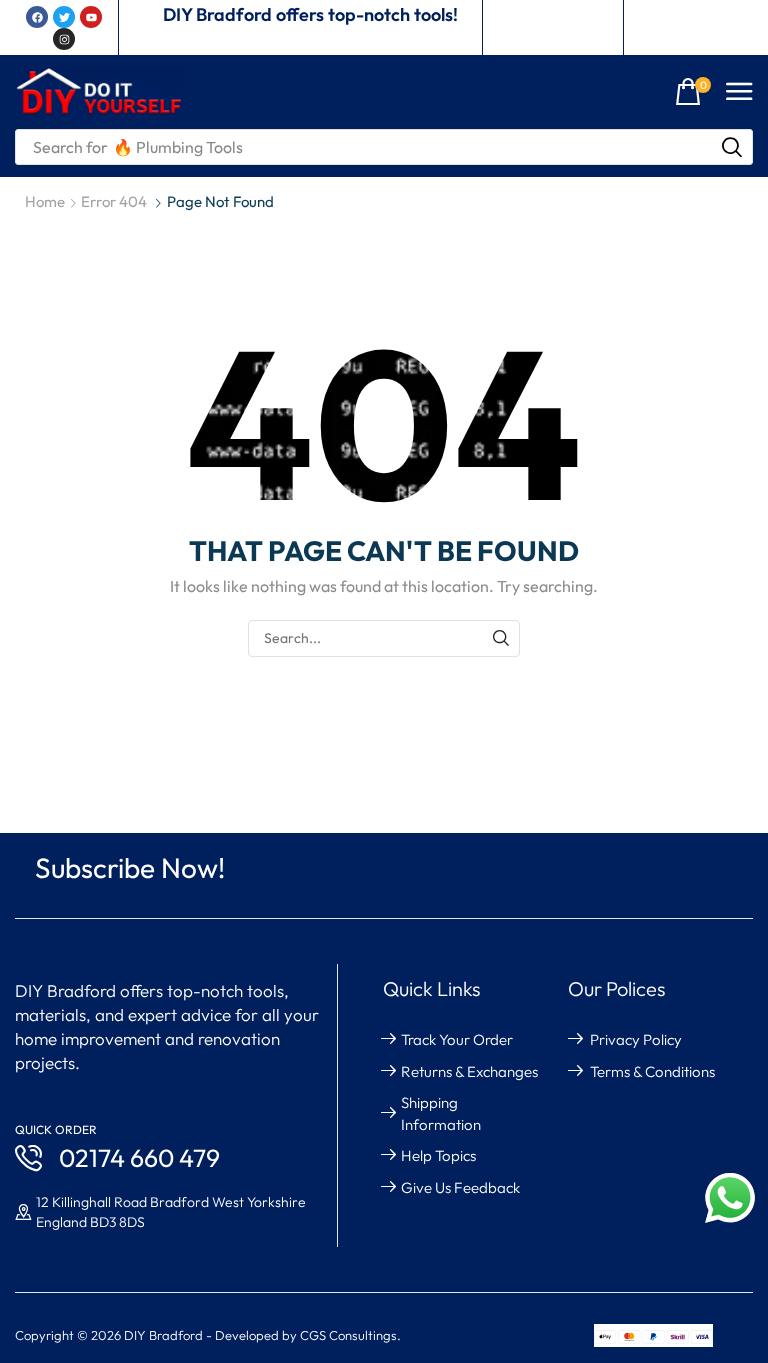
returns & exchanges (469, 1071)
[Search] (732, 147)
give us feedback (460, 1187)
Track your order (457, 1039)
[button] (693, 92)
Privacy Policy (636, 1039)
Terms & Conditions (652, 1071)
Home (45, 201)
